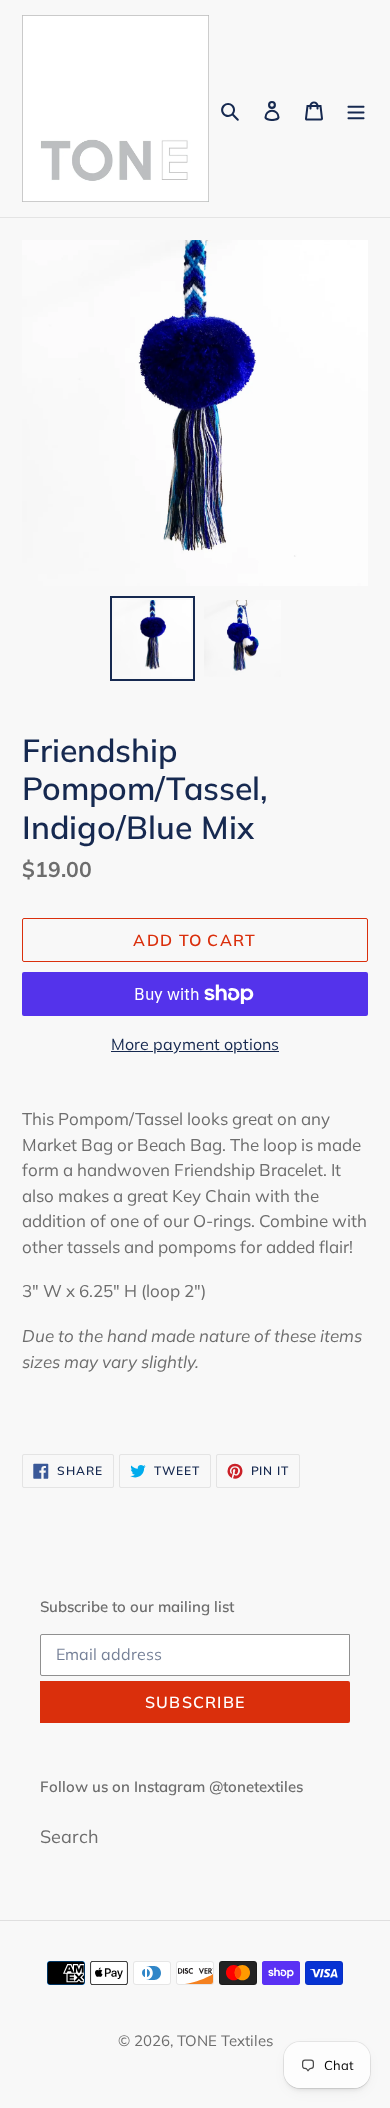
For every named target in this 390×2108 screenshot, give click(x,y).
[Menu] (356, 108)
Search (69, 1836)
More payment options (195, 1044)
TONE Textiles (225, 2040)
